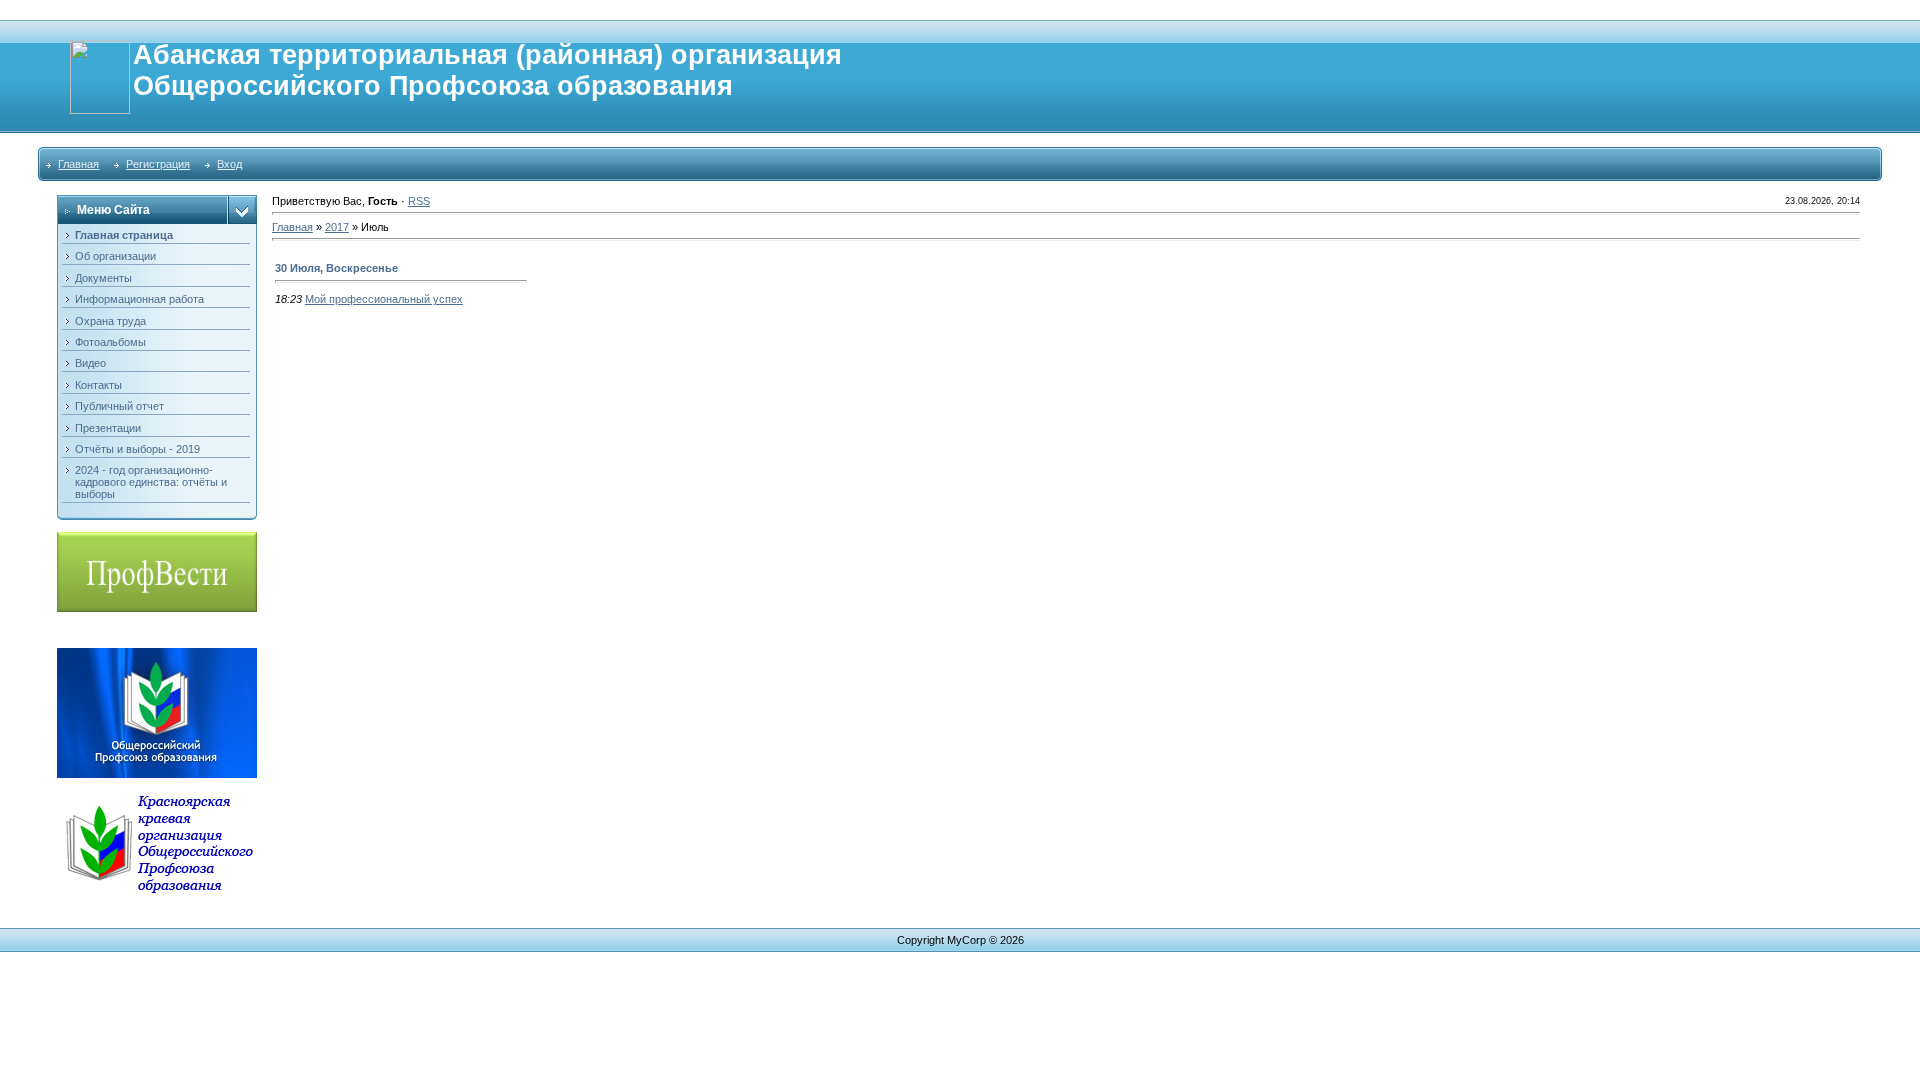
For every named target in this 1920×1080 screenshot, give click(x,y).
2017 (337, 227)
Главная (78, 164)
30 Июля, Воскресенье (336, 268)
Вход (229, 164)
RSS (419, 201)
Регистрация (158, 164)
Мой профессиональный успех (384, 299)
